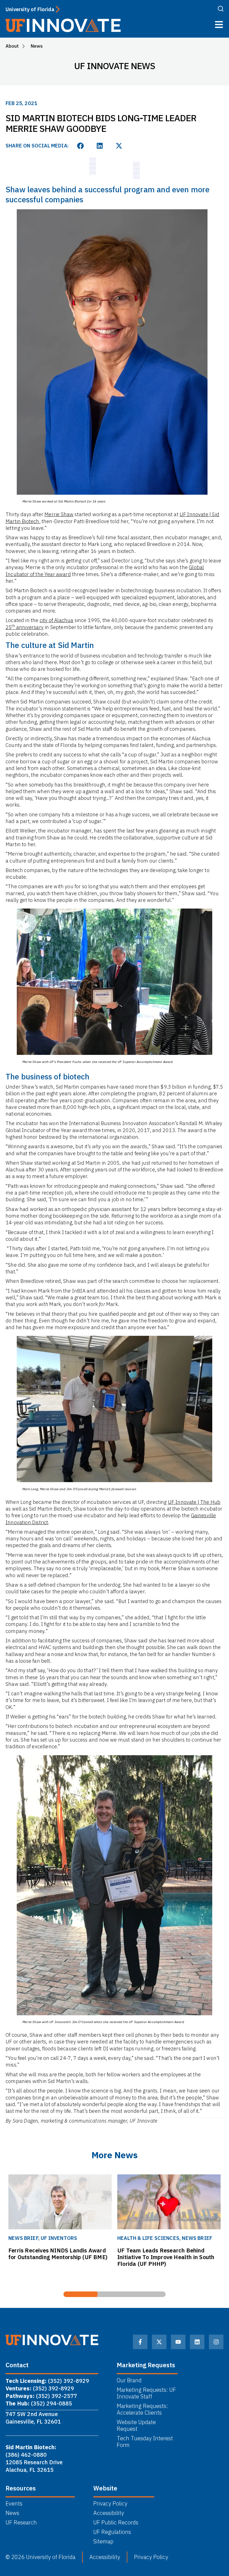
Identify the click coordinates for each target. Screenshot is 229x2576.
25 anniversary (25, 627)
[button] (81, 146)
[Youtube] (178, 2342)
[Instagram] (216, 2342)
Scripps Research (204, 2238)
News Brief (118, 2238)
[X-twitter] (159, 2342)
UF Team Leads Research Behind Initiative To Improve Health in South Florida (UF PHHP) (86, 2257)
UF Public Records (116, 2522)
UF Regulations (112, 2532)
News (12, 2513)
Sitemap (103, 2541)
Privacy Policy (110, 2504)
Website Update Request (136, 2426)
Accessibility (109, 2513)
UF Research (21, 2522)
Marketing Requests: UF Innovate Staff (146, 2393)
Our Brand (129, 2380)
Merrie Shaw (59, 514)
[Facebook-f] (140, 2342)
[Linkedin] (197, 2342)
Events (14, 2504)
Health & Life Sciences (69, 2238)
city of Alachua (57, 620)
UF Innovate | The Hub (194, 1502)
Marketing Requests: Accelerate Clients (142, 2409)
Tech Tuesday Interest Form (145, 2442)
